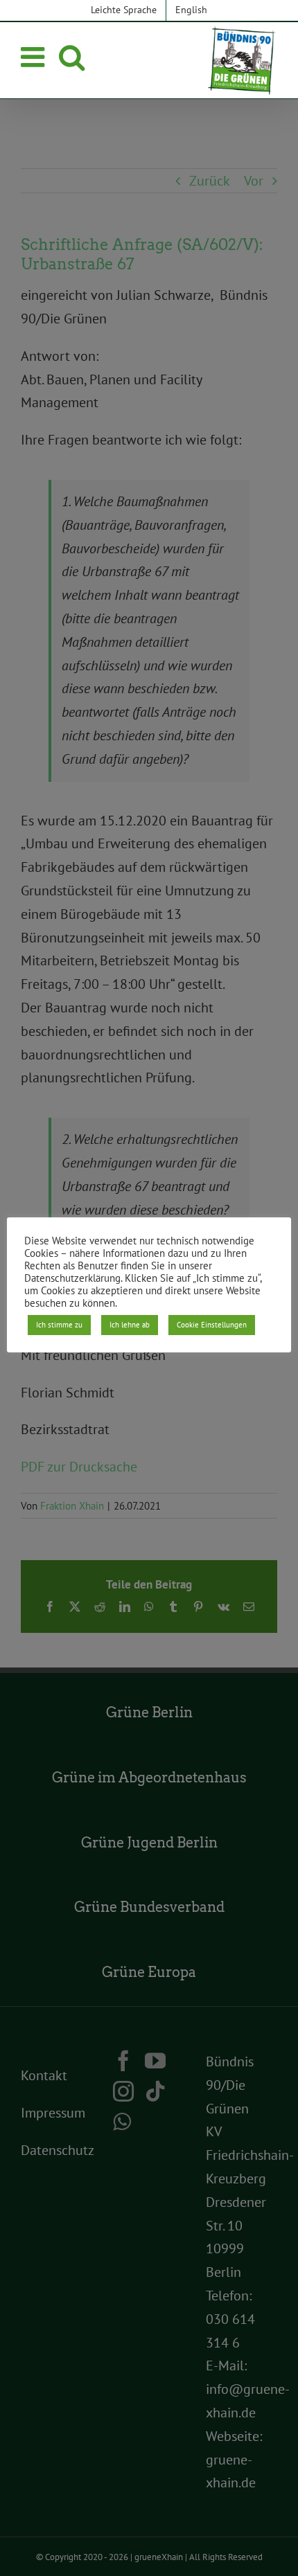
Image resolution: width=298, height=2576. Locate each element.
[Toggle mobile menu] (35, 57)
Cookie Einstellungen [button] (212, 1325)
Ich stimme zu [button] (59, 1325)
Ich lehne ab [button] (130, 1325)
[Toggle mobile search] (72, 57)
